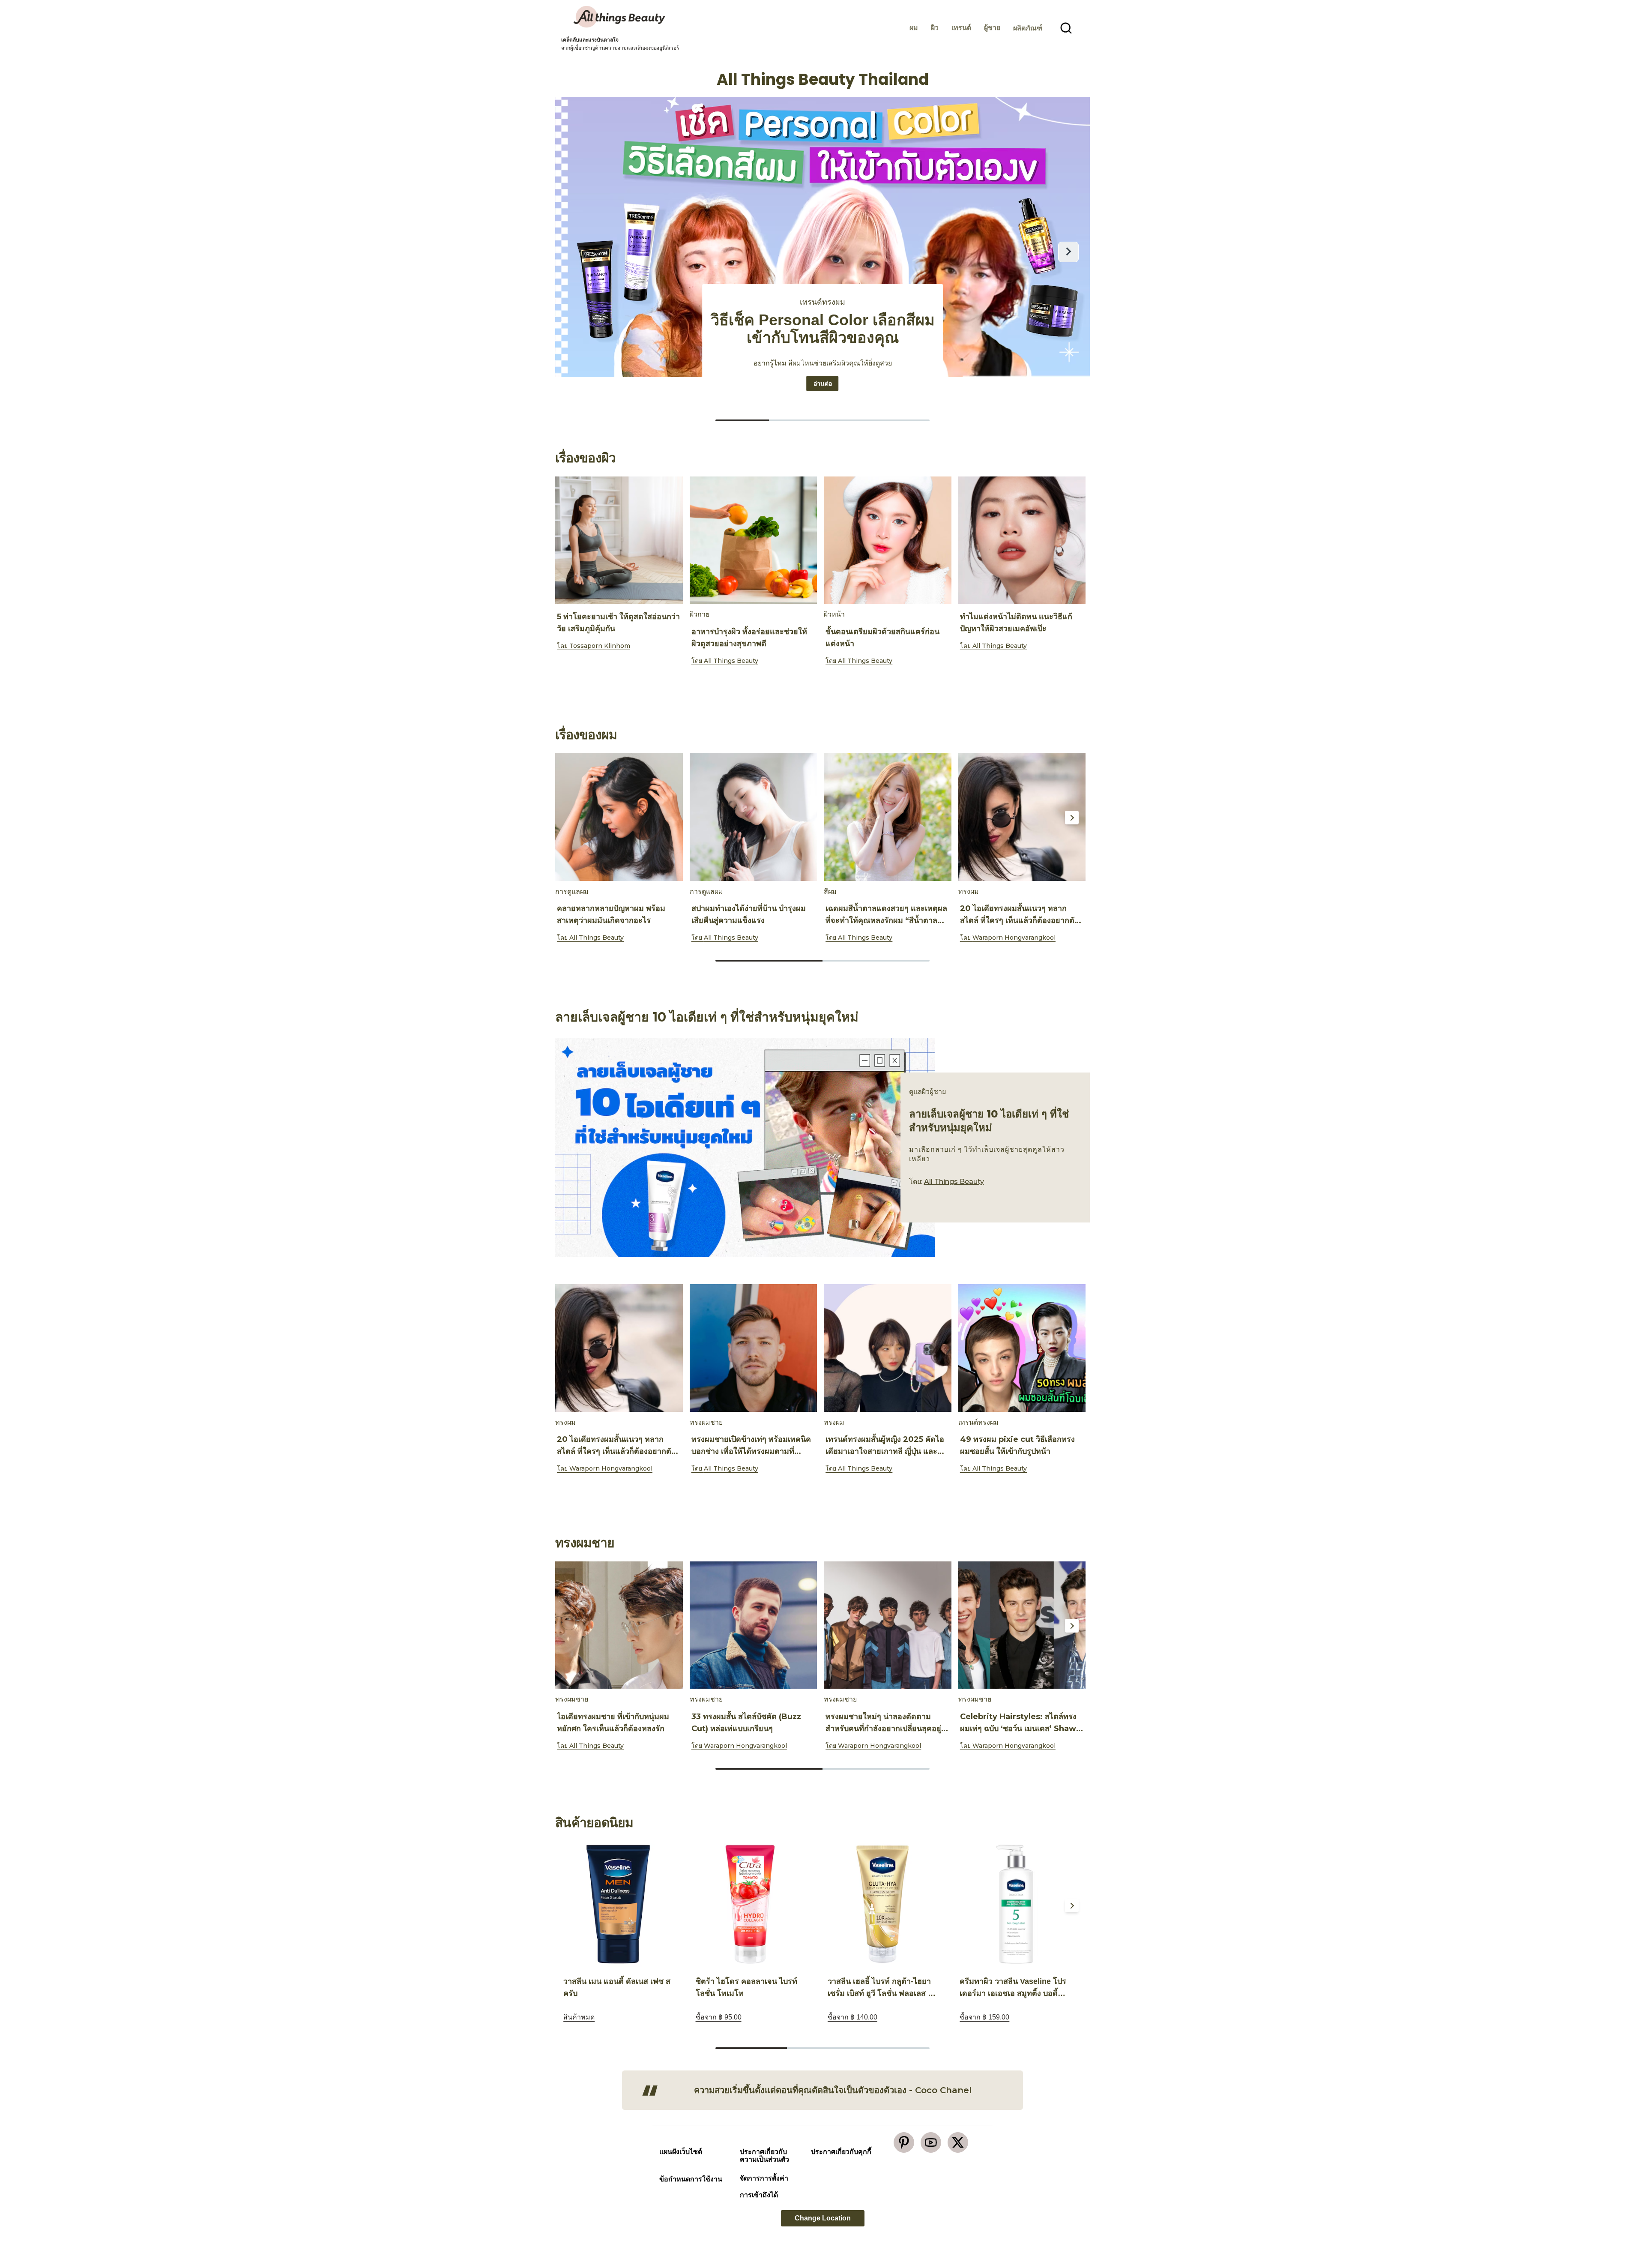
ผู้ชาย (992, 28)
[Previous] (573, 541)
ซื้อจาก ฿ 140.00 (852, 2017)
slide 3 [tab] (894, 2048)
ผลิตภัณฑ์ (1028, 28)
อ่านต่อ (826, 383)
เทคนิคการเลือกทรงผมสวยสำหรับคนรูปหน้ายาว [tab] (903, 420)
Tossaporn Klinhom (600, 646)
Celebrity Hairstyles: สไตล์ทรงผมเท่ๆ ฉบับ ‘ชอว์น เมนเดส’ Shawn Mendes (1021, 1729)
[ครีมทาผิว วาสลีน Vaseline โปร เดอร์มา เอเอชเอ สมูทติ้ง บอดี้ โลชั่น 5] (1014, 1904)
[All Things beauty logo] (620, 17)
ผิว (935, 28)
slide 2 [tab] (876, 961)
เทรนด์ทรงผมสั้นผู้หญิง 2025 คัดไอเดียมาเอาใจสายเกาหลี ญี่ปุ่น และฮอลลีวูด (885, 1451)
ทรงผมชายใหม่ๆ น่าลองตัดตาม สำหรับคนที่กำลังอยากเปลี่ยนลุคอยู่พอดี (883, 1729)
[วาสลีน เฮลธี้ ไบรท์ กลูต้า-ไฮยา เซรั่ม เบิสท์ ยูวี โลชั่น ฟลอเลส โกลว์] (882, 1904)
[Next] (1072, 541)
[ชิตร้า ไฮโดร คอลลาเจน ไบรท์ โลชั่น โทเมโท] (750, 1904)
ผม (914, 28)
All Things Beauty (731, 661)
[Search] (1066, 28)
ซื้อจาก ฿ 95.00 (719, 2017)
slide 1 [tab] (822, 683)
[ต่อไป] (1068, 252)
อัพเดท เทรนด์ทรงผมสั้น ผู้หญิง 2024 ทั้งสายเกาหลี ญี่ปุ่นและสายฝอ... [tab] (742, 420)
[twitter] (958, 2142)
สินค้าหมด (579, 2017)
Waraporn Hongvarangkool (1014, 938)
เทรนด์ (961, 28)
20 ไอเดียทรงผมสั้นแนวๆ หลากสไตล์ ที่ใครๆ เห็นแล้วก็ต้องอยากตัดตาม (1020, 920)
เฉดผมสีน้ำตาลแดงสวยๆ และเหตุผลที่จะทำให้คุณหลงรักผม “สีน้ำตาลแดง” (886, 920)
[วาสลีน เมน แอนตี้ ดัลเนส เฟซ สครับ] (618, 1904)
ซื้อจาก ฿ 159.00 (984, 2017)
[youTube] (931, 2142)
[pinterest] (904, 2142)
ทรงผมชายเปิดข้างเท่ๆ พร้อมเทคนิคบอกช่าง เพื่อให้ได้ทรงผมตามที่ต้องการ (751, 1451)
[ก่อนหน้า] (577, 252)
